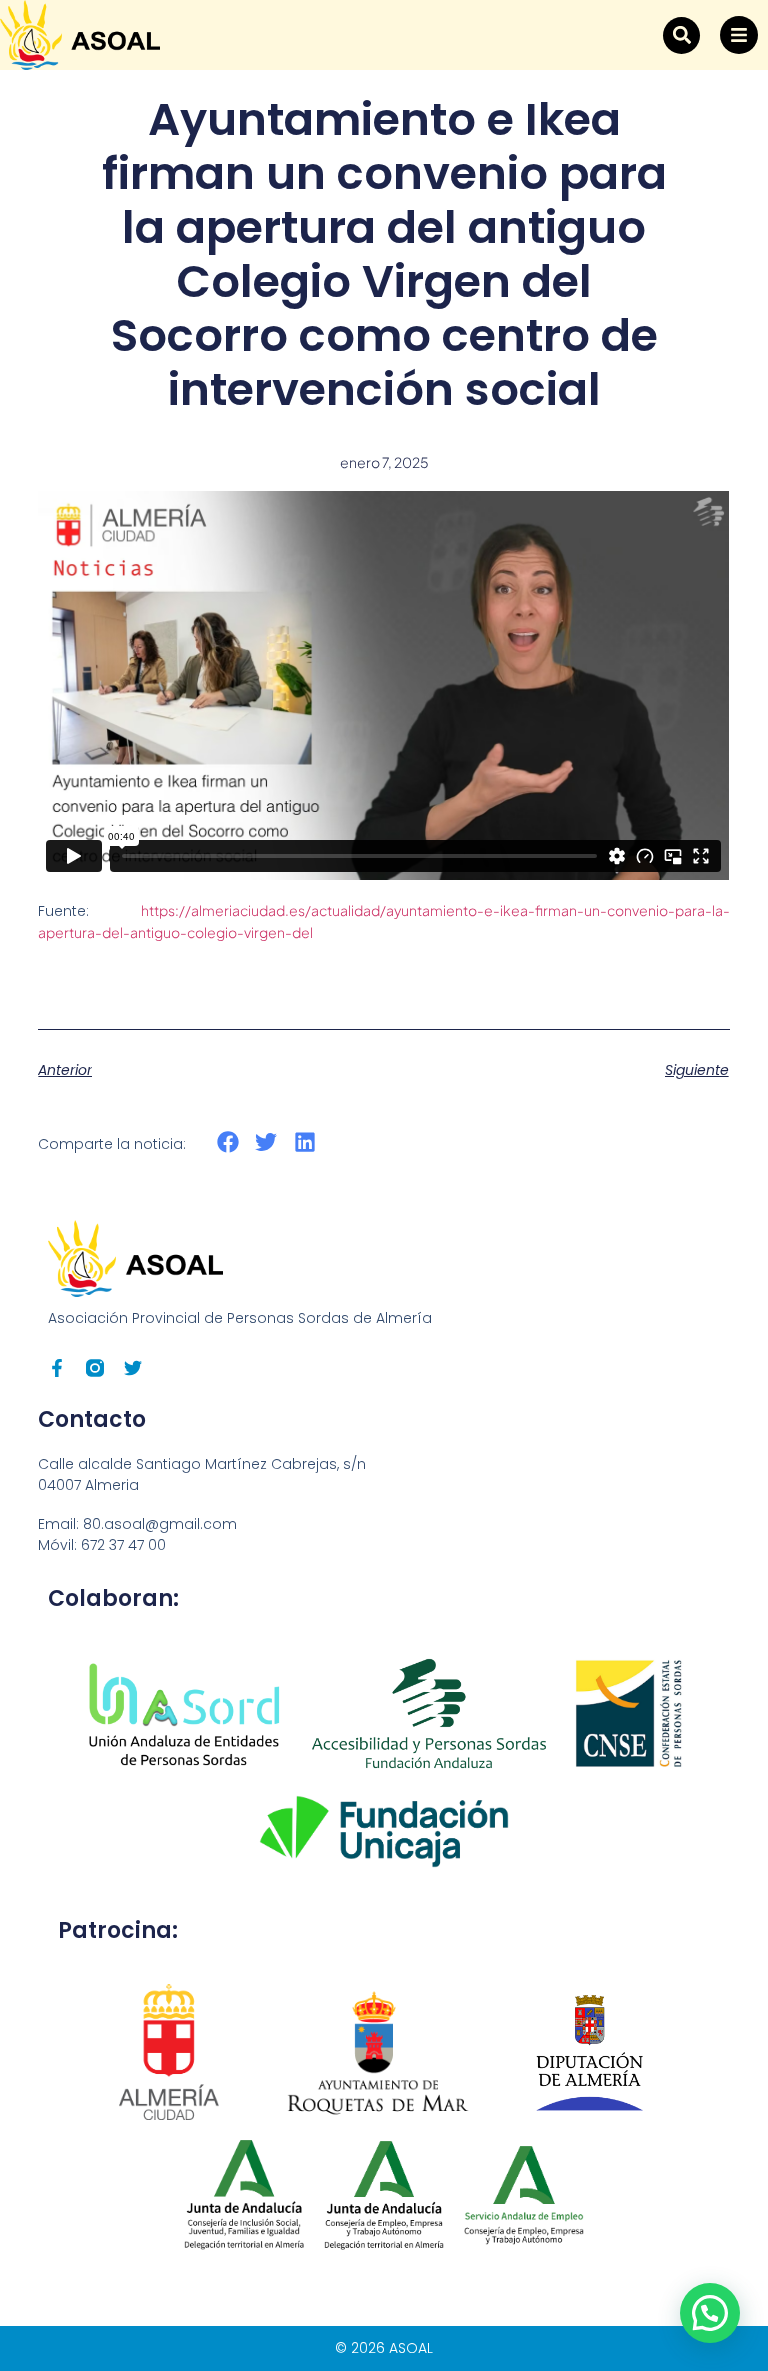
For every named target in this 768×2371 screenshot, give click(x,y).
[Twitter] (133, 1368)
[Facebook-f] (57, 1368)
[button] (681, 35)
